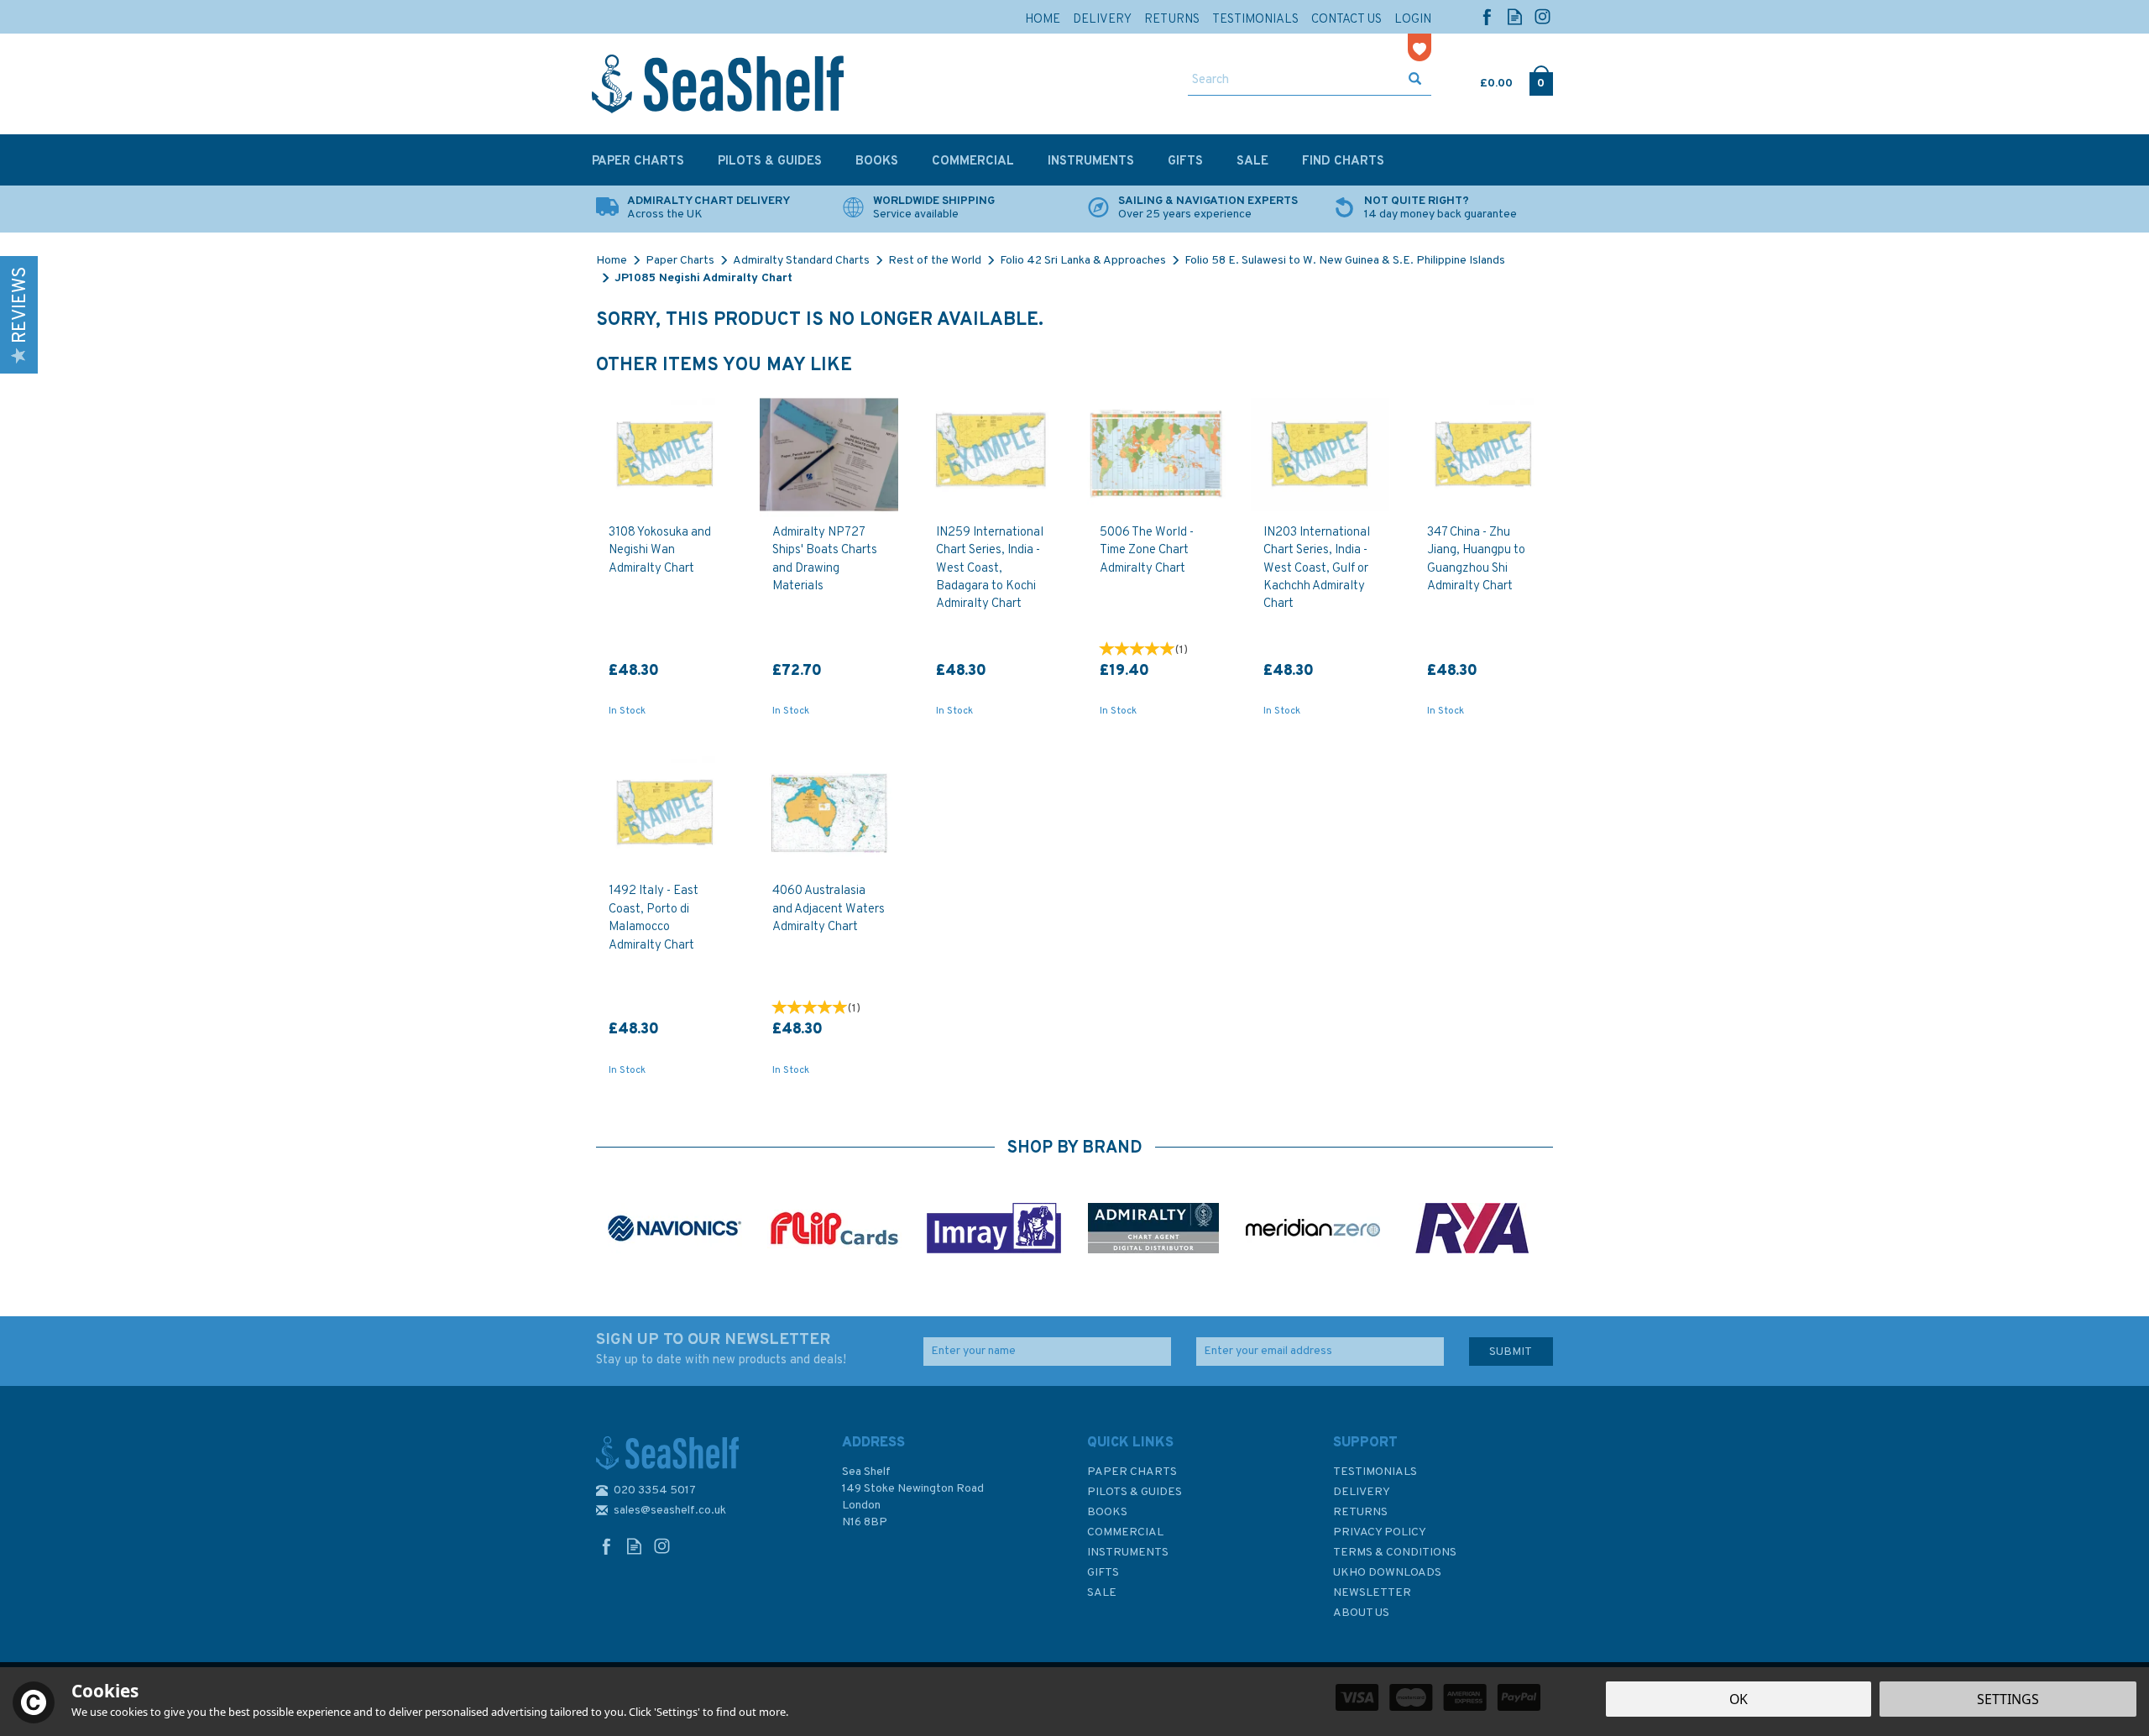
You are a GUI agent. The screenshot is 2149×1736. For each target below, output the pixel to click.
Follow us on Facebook (1487, 16)
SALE (1102, 1593)
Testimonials (1375, 1472)
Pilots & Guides (1135, 1492)
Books (1107, 1512)
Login (1413, 20)
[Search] (1415, 81)
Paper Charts (1132, 1472)
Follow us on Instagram (1542, 16)
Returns (1360, 1512)
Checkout (1541, 80)
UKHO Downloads (1387, 1573)
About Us (1361, 1613)
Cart (1482, 80)
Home (1043, 20)
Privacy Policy (1380, 1532)
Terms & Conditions (1395, 1553)
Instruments (1128, 1553)
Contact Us (1346, 20)
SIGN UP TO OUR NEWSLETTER (721, 1349)
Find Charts (1343, 162)
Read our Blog (1515, 16)
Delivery (1362, 1492)
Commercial (1125, 1532)
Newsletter (1372, 1593)
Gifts (1103, 1573)
